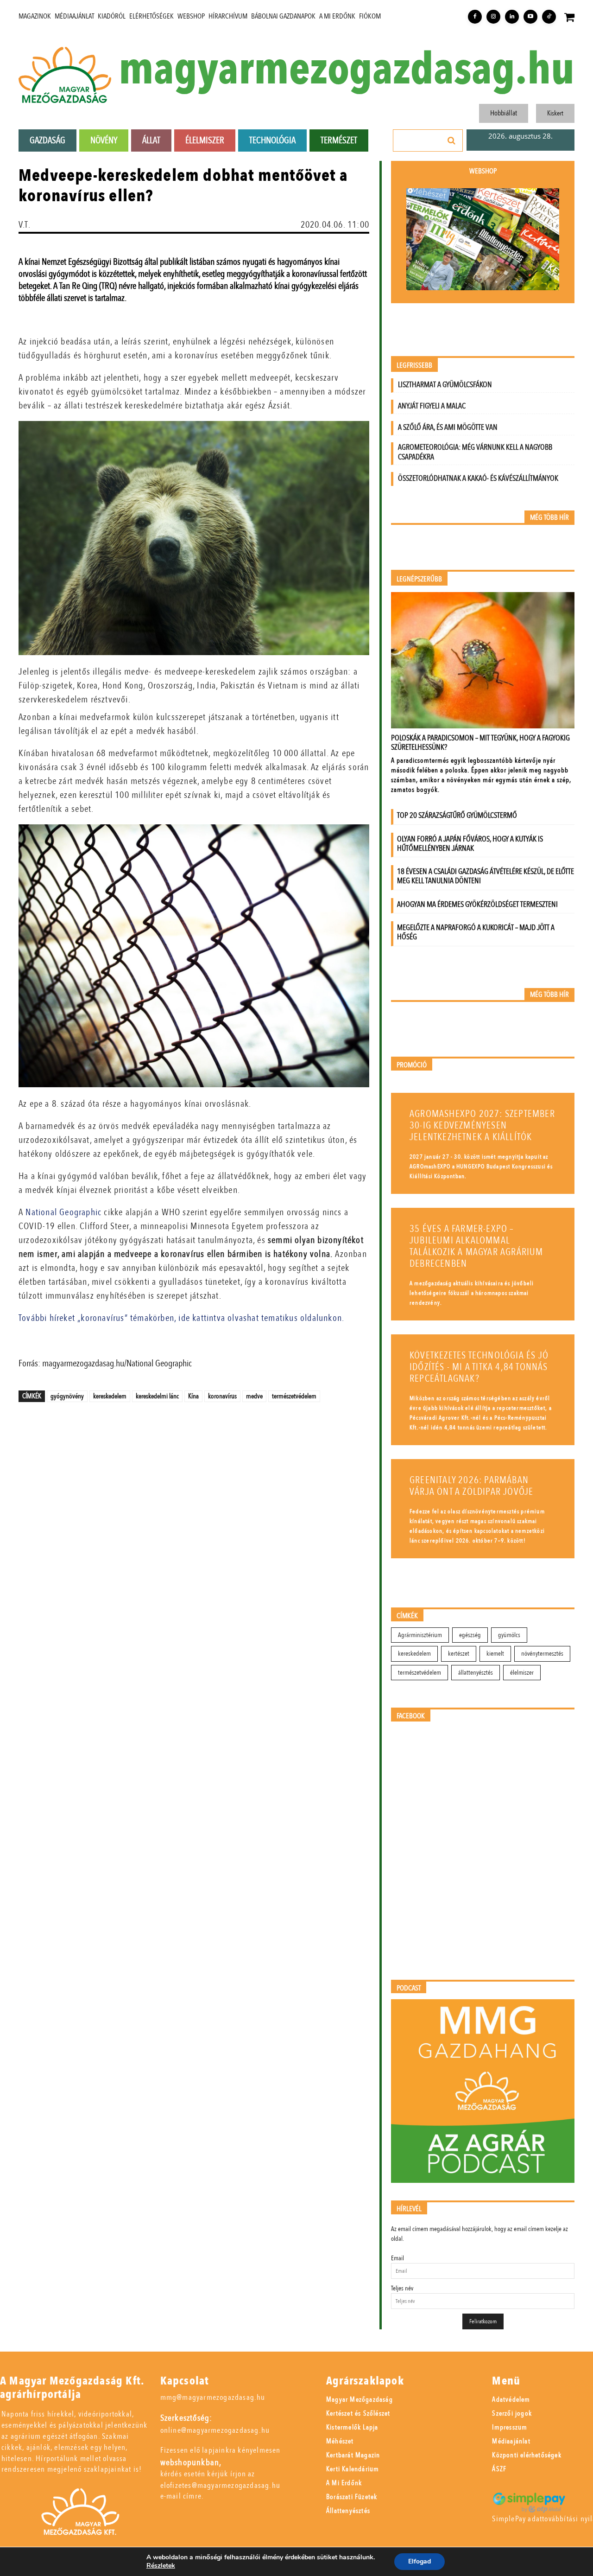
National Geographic (65, 1212)
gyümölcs (509, 1635)
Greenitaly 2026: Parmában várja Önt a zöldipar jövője (471, 1486)
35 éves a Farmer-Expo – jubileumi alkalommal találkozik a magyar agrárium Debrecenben (476, 1246)
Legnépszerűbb (419, 579)
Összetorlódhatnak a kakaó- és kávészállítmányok (478, 478)
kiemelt (495, 1654)
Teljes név (402, 2288)
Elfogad (420, 2561)
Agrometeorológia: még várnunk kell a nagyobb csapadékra (475, 452)
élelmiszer (522, 1673)
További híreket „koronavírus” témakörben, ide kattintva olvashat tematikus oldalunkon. (181, 1318)
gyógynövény (67, 1396)
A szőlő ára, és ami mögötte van (448, 427)
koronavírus (222, 1396)
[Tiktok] (549, 17)
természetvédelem (294, 1396)
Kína (193, 1396)
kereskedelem (110, 1396)
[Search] (452, 140)
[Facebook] (475, 17)
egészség (470, 1635)
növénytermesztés (542, 1654)
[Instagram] (493, 17)
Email (397, 2258)
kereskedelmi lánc (157, 1396)
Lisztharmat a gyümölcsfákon (445, 385)
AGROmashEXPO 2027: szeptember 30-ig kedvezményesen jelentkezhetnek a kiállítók (482, 1125)
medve (254, 1396)
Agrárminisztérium (420, 1635)
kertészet (459, 1654)
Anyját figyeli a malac (432, 406)
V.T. (25, 225)
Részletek (161, 2566)
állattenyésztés (476, 1673)
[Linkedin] (512, 17)
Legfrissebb (414, 366)
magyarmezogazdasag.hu (347, 70)
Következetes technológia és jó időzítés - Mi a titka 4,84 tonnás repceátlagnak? (479, 1367)
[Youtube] (530, 17)
